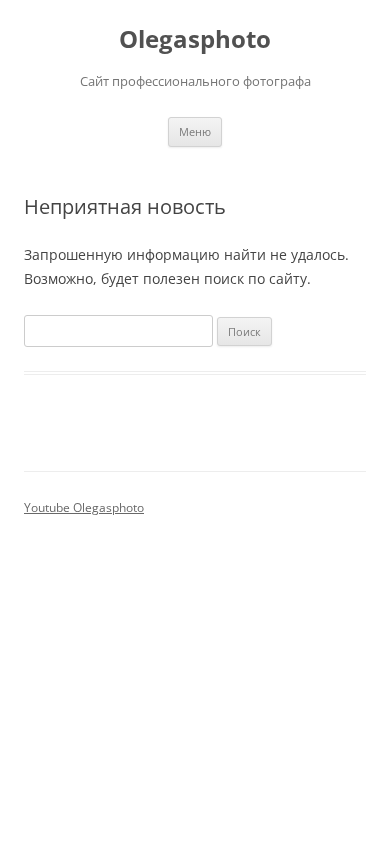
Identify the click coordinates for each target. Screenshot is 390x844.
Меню (195, 131)
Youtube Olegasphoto (84, 507)
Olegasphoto (195, 39)
